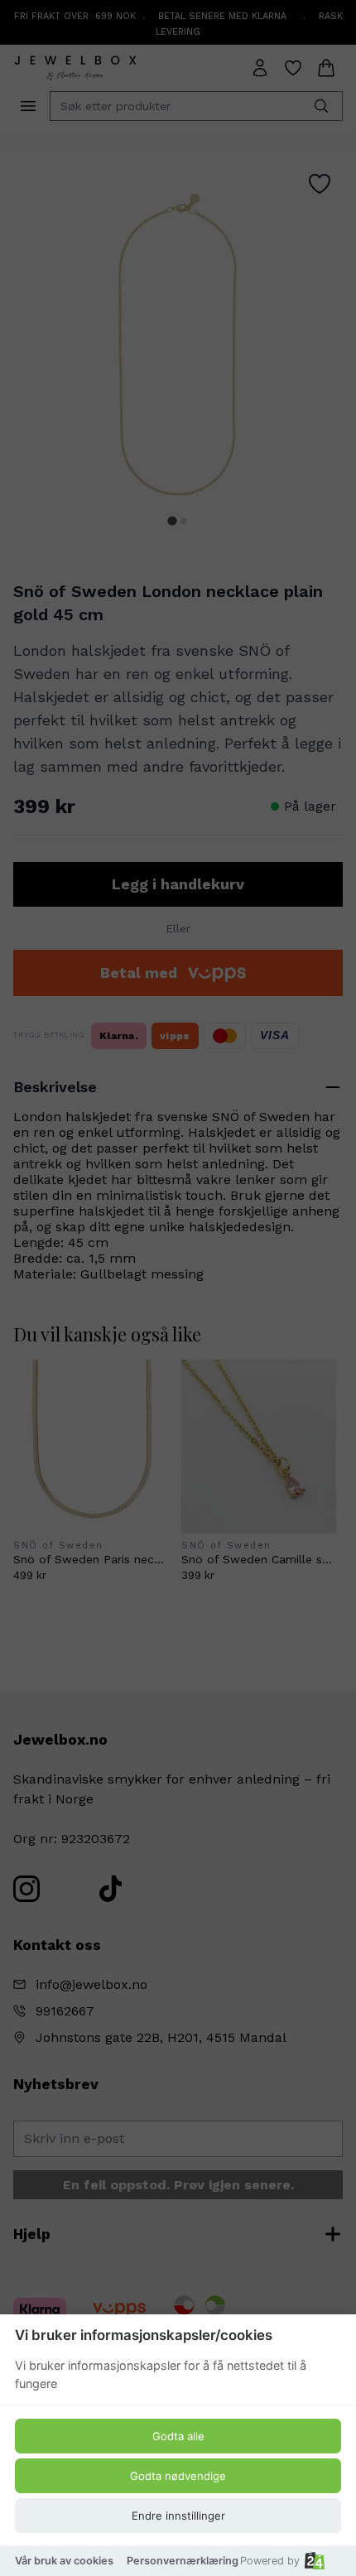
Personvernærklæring (183, 2561)
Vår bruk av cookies (64, 2561)
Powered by (270, 2561)
